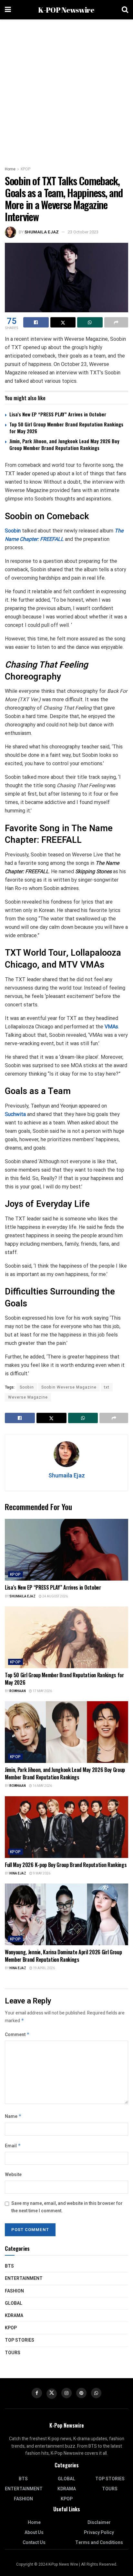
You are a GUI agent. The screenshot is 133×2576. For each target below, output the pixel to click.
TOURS (13, 2353)
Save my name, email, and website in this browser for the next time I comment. (67, 2207)
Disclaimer (99, 2522)
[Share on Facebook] (36, 322)
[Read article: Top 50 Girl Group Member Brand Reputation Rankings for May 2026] (66, 1637)
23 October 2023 (83, 232)
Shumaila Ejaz (42, 232)
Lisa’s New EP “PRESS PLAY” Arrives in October (58, 414)
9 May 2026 (41, 1873)
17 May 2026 (42, 1691)
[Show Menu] (8, 10)
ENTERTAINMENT (24, 2278)
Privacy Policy (99, 2533)
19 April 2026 (44, 1968)
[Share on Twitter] (63, 322)
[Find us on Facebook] (37, 2393)
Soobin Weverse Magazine (69, 1387)
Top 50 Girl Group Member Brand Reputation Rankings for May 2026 (66, 428)
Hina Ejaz (18, 1873)
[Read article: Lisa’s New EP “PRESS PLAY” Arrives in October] (66, 1550)
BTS (9, 2266)
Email (13, 2146)
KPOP (26, 169)
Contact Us (34, 2543)
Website (13, 2175)
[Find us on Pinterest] (81, 2393)
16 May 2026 (42, 1786)
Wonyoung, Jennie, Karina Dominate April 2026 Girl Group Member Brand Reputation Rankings (63, 1956)
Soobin (13, 531)
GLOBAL (14, 2303)
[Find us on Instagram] (66, 2393)
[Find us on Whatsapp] (96, 2393)
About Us (34, 2533)
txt (107, 1387)
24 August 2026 (55, 1596)
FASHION (14, 2291)
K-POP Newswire (66, 10)
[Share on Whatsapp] (90, 322)
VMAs (111, 1027)
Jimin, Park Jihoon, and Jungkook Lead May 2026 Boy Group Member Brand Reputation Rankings (64, 444)
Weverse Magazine (28, 1397)
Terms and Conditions (99, 2543)
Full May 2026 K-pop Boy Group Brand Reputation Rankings (66, 1865)
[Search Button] (125, 10)
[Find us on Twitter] (52, 2394)
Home (10, 169)
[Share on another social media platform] (116, 322)
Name (13, 2116)
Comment (17, 2035)
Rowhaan (18, 1691)
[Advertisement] (66, 89)
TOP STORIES (20, 2340)
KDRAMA (14, 2316)
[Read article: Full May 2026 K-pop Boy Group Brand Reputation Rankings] (66, 1827)
